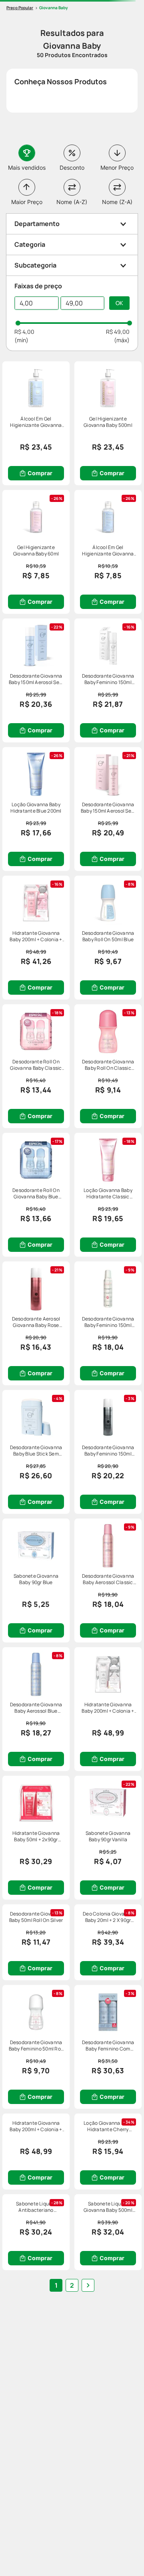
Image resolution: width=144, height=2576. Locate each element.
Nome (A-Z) (72, 202)
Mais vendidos (27, 168)
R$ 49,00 (118, 332)
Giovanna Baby (54, 8)
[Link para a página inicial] (20, 8)
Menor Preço (117, 168)
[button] (72, 224)
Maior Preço (27, 202)
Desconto (72, 168)
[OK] (119, 303)
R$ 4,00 (24, 332)
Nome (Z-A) (117, 202)
